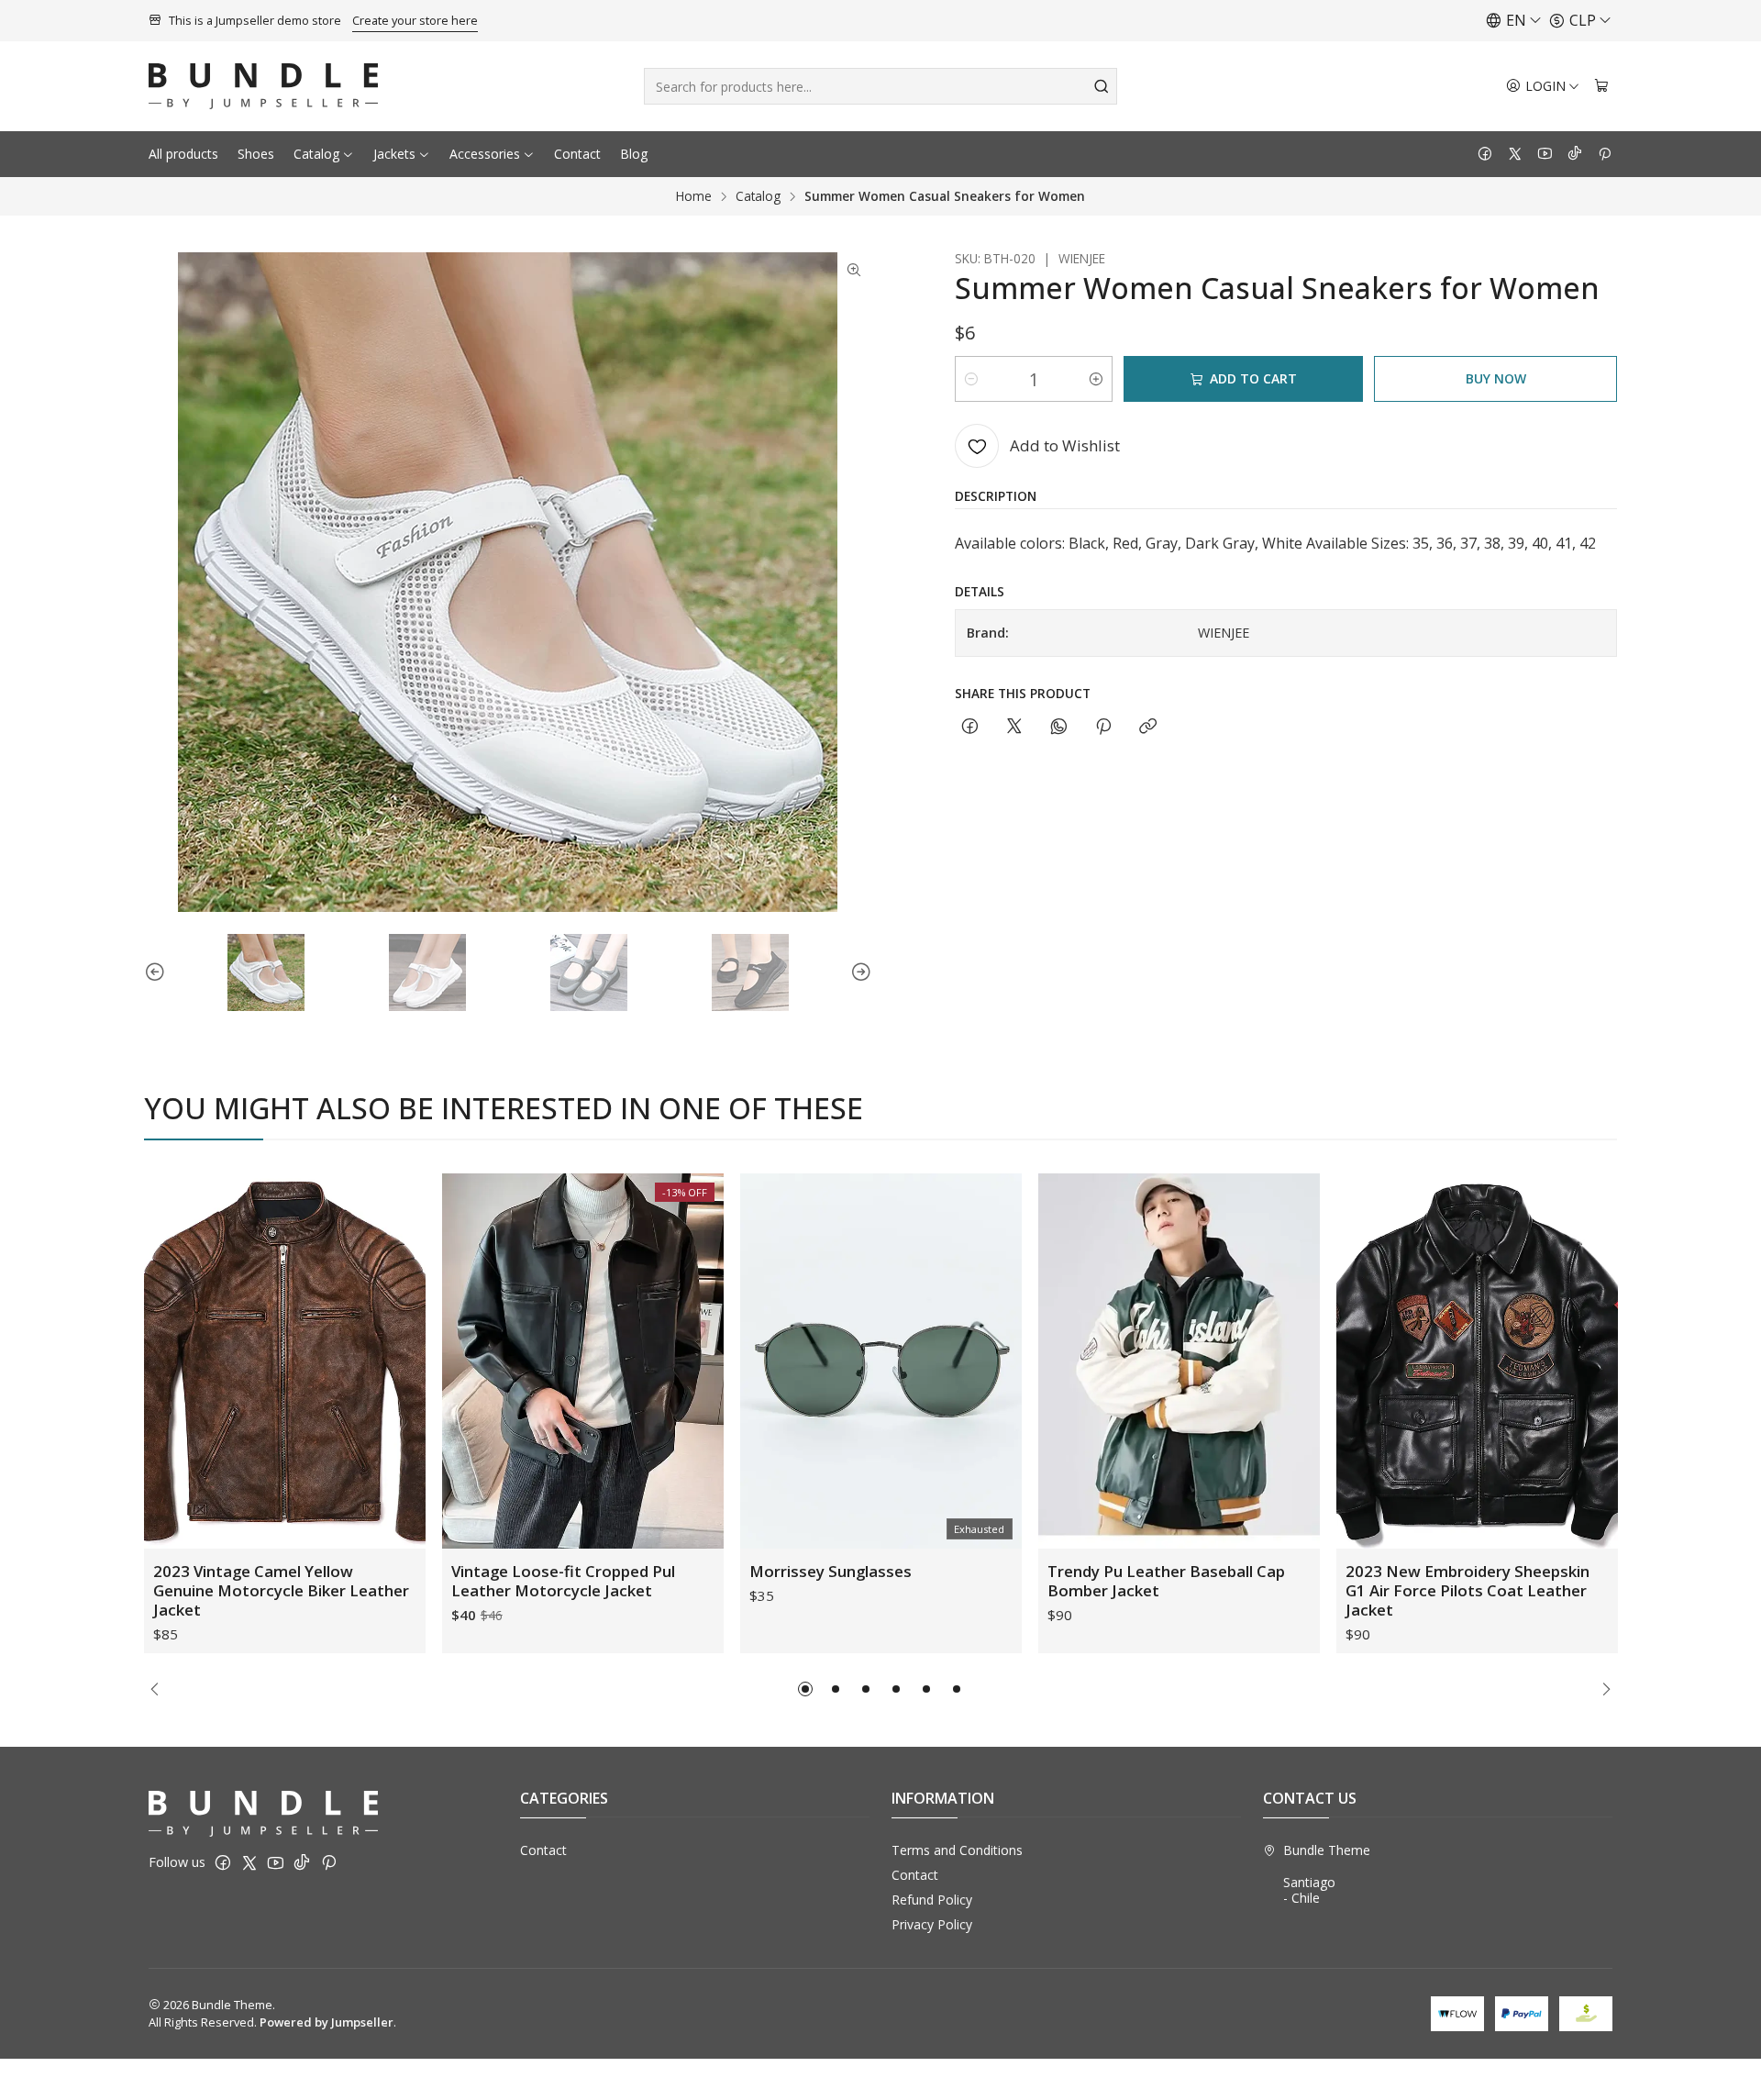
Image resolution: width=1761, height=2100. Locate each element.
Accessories (485, 154)
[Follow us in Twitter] (1515, 154)
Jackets (394, 154)
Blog (634, 154)
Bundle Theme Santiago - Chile (1327, 1874)
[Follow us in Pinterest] (1605, 154)
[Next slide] (858, 972)
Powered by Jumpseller (327, 2022)
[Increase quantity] (1096, 379)
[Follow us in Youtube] (1545, 154)
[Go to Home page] (263, 86)
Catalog (316, 154)
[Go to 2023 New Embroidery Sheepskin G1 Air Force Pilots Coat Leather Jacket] (1477, 1361)
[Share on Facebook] (970, 727)
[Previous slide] (158, 972)
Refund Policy (932, 1900)
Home (694, 196)
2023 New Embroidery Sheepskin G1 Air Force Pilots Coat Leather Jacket (1467, 1590)
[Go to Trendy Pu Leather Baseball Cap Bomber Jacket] (1179, 1361)
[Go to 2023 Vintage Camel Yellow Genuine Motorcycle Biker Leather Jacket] (285, 1361)
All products (183, 154)
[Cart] (1601, 87)
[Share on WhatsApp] (1059, 727)
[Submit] (1102, 86)
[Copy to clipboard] (1148, 727)
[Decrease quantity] (971, 379)
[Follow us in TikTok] (1575, 154)
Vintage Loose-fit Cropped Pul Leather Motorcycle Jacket (563, 1581)
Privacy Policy (932, 1924)
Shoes (256, 154)
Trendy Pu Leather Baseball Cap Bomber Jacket (1166, 1581)
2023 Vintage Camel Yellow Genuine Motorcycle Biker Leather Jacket (281, 1590)
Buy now (1496, 378)
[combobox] (880, 86)
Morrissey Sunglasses (831, 1571)
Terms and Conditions (957, 1850)
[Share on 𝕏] (1014, 727)
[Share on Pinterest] (1103, 727)
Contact (577, 154)
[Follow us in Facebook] (1485, 154)
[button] (805, 1689)
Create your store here (415, 20)
